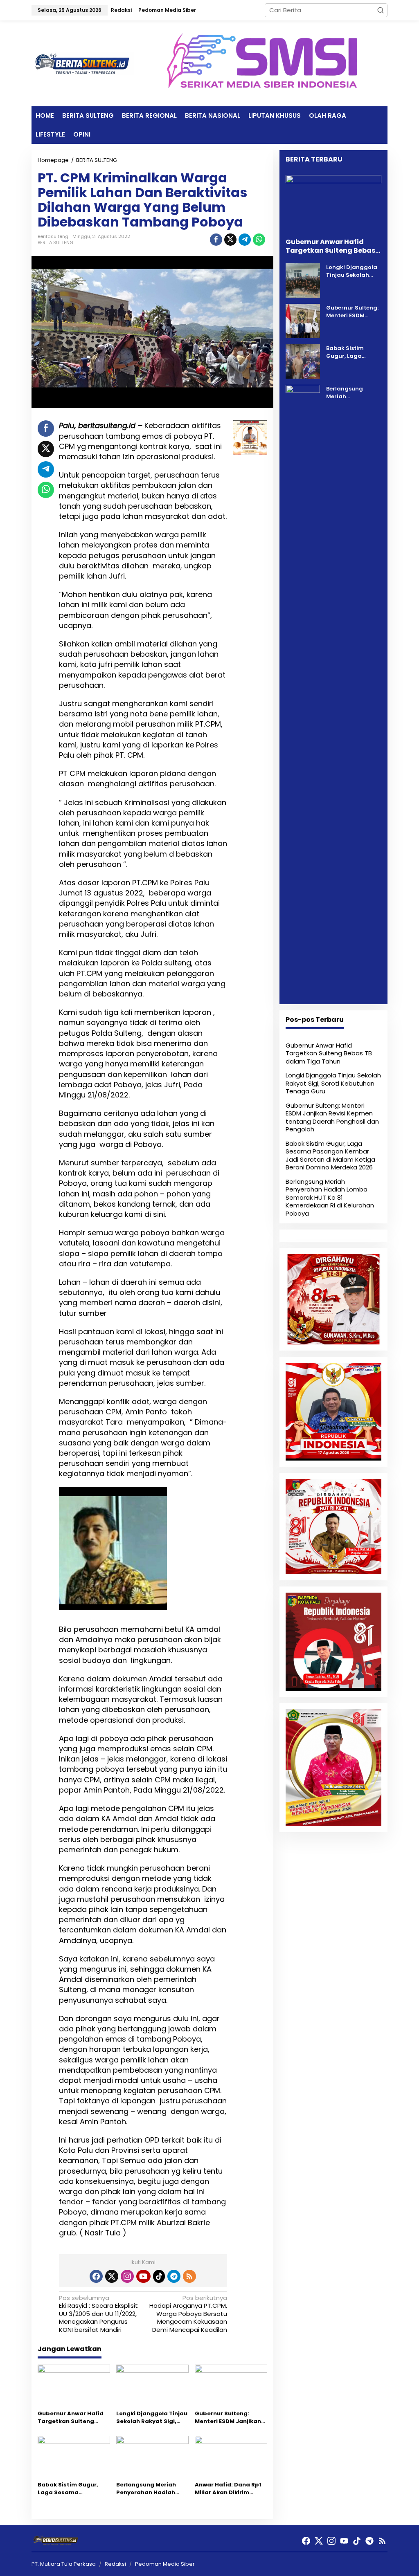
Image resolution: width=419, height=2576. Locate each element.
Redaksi (115, 2564)
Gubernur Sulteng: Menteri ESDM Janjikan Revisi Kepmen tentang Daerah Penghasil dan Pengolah (229, 2418)
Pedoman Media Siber (165, 2564)
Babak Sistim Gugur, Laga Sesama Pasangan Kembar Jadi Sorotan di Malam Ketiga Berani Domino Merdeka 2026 (73, 2489)
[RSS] (189, 2276)
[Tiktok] (159, 2276)
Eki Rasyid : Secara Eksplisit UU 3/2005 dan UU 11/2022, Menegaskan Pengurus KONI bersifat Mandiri (98, 2314)
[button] (381, 10)
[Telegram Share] (245, 240)
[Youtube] (143, 2276)
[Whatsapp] (259, 240)
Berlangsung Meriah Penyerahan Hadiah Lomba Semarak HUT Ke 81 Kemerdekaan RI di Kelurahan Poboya (151, 2489)
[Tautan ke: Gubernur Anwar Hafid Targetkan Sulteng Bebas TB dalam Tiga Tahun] (333, 203)
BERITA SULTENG (55, 242)
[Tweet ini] (230, 240)
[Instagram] (127, 2276)
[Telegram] (174, 2276)
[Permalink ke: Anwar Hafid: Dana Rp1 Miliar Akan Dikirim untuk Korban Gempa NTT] (231, 2457)
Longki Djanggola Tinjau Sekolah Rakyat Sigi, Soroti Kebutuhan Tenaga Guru (152, 2418)
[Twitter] (112, 2276)
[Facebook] (96, 2276)
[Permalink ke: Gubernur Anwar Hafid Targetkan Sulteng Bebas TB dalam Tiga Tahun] (74, 2386)
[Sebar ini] (216, 240)
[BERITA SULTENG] (83, 63)
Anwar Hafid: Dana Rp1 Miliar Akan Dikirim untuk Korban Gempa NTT (228, 2489)
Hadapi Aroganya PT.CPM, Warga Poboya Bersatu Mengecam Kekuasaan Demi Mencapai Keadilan (188, 2314)
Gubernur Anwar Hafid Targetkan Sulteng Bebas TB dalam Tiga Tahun (71, 2418)
